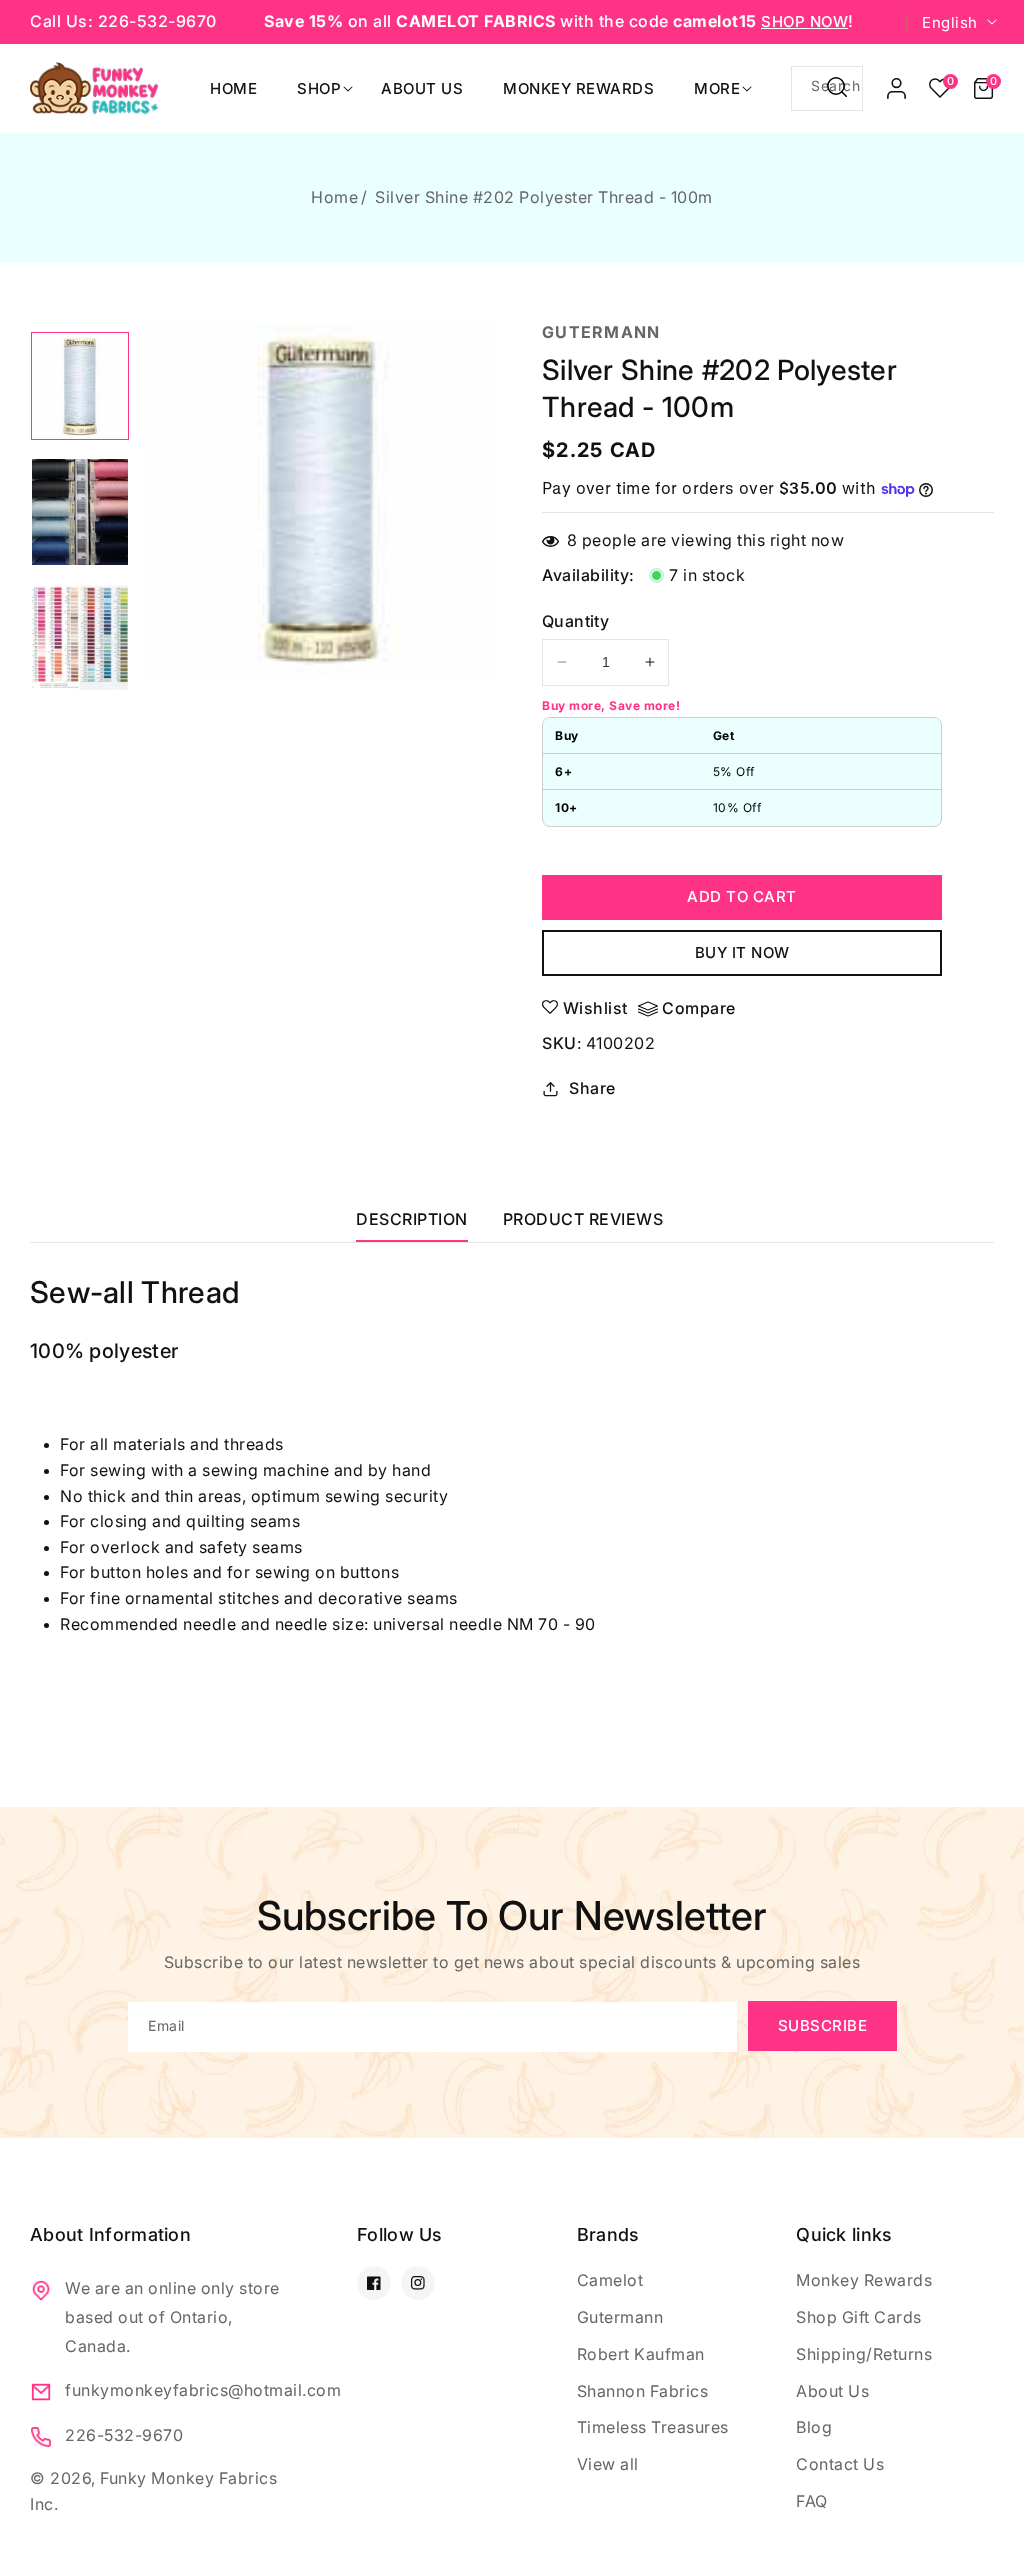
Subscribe (823, 2025)
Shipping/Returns (864, 2354)
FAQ (812, 2501)
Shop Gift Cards (859, 2317)
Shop (319, 88)
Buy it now (742, 952)
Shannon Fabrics (643, 2391)
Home (334, 197)
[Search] (837, 87)
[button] (983, 88)
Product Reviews (583, 1219)
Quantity (575, 621)
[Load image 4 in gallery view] (80, 386)
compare (699, 1008)
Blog (814, 2427)
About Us (832, 2391)
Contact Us (840, 2464)
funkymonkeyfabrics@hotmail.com (176, 2390)
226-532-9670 (124, 2435)
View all (608, 2464)
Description (412, 1219)
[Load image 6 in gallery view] (80, 638)
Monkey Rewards (864, 2280)
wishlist (595, 1008)
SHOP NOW (804, 21)
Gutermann (620, 2317)
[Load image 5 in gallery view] (80, 512)
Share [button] (592, 1088)
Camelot (610, 2280)
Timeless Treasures (653, 2427)
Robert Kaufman (641, 2354)
